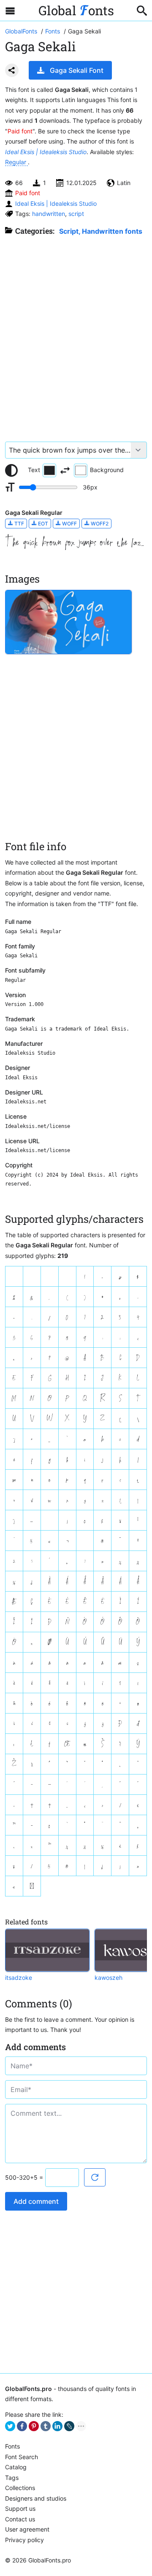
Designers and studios (36, 2498)
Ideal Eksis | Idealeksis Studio (46, 152)
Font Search (22, 2457)
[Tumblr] (46, 2426)
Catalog (16, 2467)
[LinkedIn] (57, 2426)
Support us (20, 2508)
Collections (20, 2488)
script (76, 214)
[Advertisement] (76, 334)
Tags (12, 2478)
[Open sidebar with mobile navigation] (10, 11)
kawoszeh (109, 1978)
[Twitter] (10, 2426)
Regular (16, 162)
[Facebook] (22, 2426)
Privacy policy (24, 2540)
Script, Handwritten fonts (101, 231)
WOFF (69, 524)
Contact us (20, 2519)
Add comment (36, 2201)
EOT (42, 524)
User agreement (27, 2529)
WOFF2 (99, 524)
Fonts (12, 2446)
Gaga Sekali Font (77, 70)
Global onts (76, 10)
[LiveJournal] (69, 2426)
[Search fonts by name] (142, 11)
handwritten (49, 214)
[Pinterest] (34, 2426)
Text (34, 470)
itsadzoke (19, 1978)
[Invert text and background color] (65, 470)
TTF (19, 524)
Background (107, 470)
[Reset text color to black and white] (11, 470)
